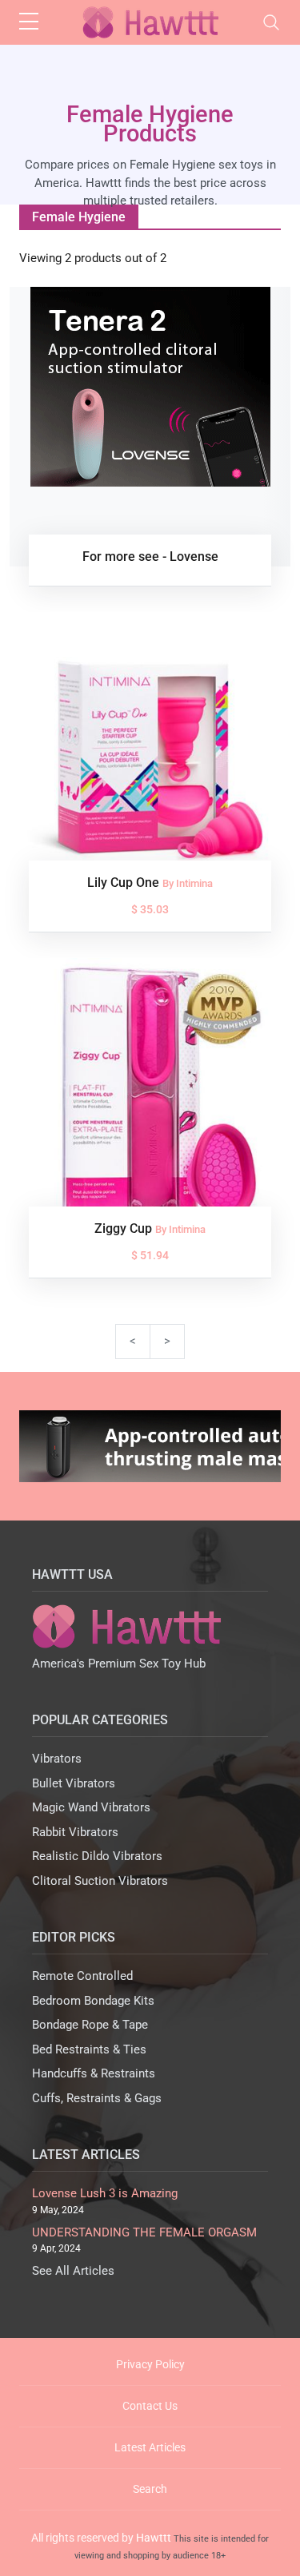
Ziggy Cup (125, 1228)
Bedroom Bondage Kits (93, 2001)
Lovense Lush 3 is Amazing (105, 2193)
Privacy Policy (150, 2364)
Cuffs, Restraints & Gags (97, 2098)
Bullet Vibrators (74, 1783)
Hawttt (154, 2538)
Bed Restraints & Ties (89, 2049)
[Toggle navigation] (271, 22)
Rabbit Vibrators (75, 1832)
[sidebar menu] (29, 22)
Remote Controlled (82, 1976)
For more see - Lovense (150, 557)
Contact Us (150, 2406)
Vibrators (57, 1759)
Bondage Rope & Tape (90, 2025)
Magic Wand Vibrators (91, 1807)
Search (150, 2489)
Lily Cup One (125, 883)
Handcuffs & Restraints (94, 2073)
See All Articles (73, 2271)
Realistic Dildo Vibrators (97, 1856)
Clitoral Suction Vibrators (100, 1881)
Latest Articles (150, 2447)
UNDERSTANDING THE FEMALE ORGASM (144, 2232)
